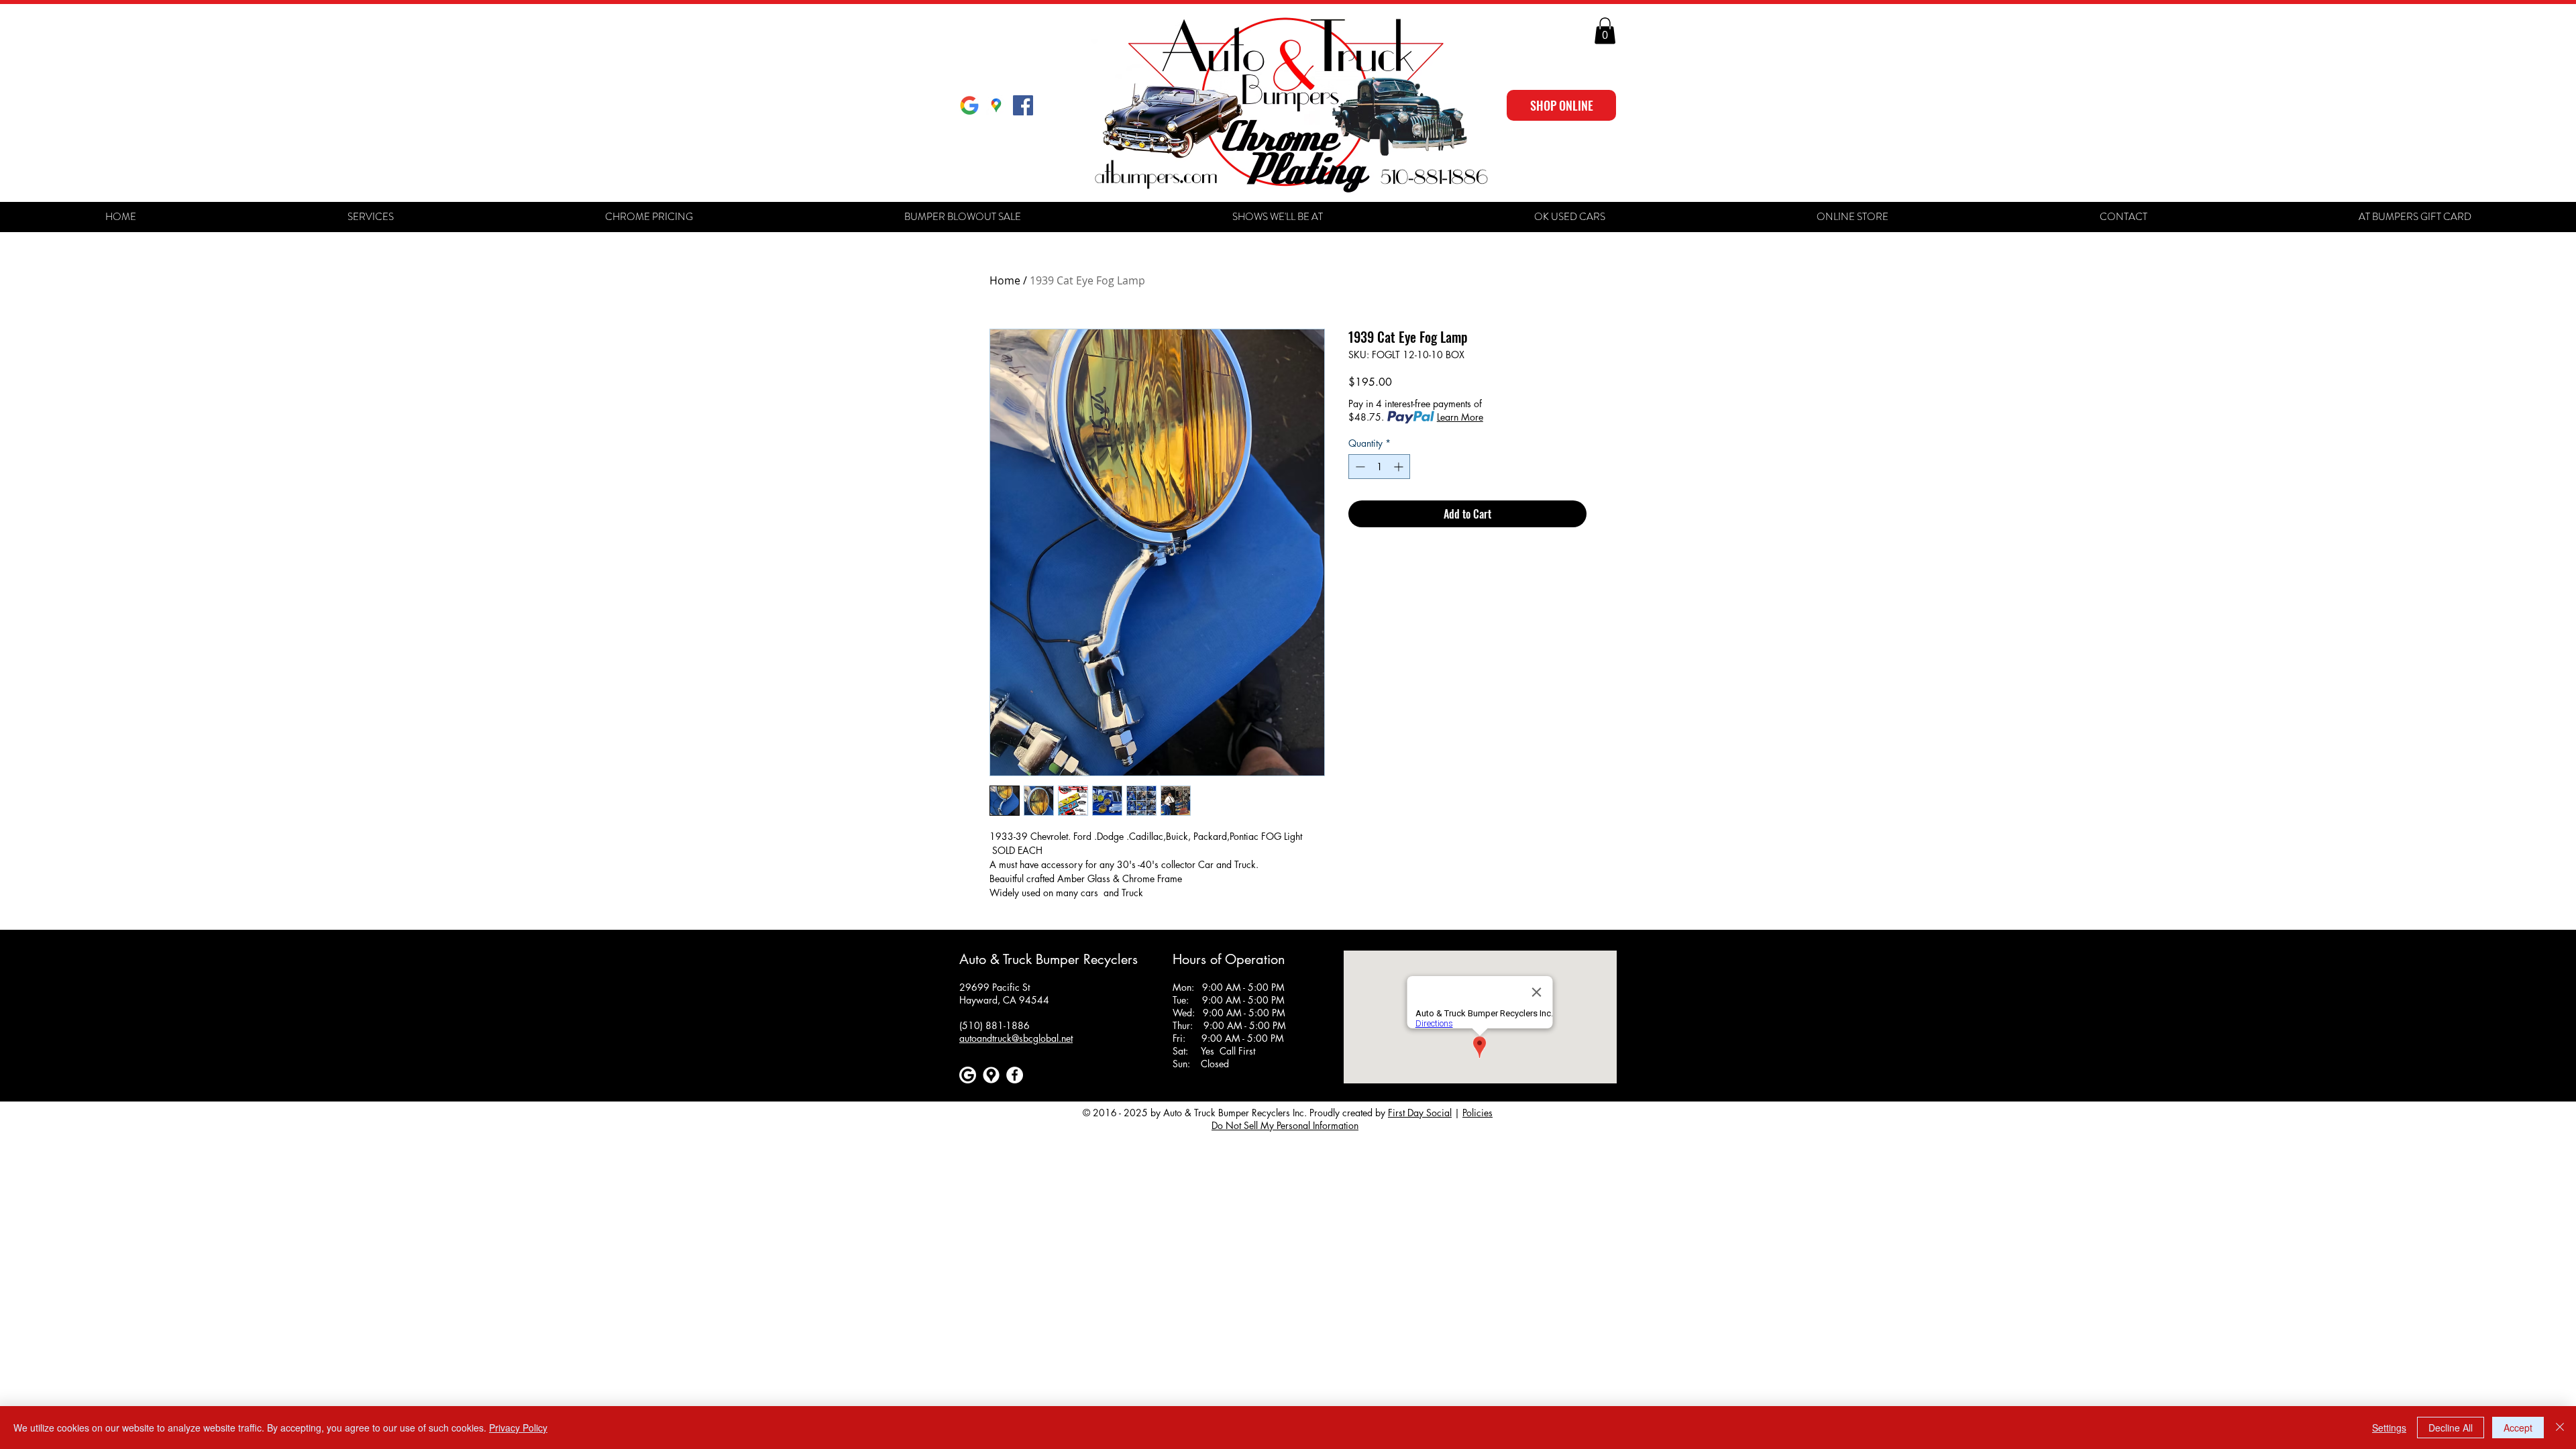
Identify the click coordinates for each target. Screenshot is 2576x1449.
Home (1005, 280)
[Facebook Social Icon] (1023, 105)
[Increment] (1400, 467)
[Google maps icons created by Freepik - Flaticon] (991, 1075)
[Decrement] (1359, 467)
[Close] (2560, 1428)
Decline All (2451, 1428)
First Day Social (1420, 1113)
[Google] (969, 105)
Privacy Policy (518, 1428)
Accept (2518, 1428)
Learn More (1460, 417)
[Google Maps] (996, 105)
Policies (1478, 1113)
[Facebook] (1015, 1075)
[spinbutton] (1379, 467)
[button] (1605, 31)
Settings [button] (2389, 1428)
